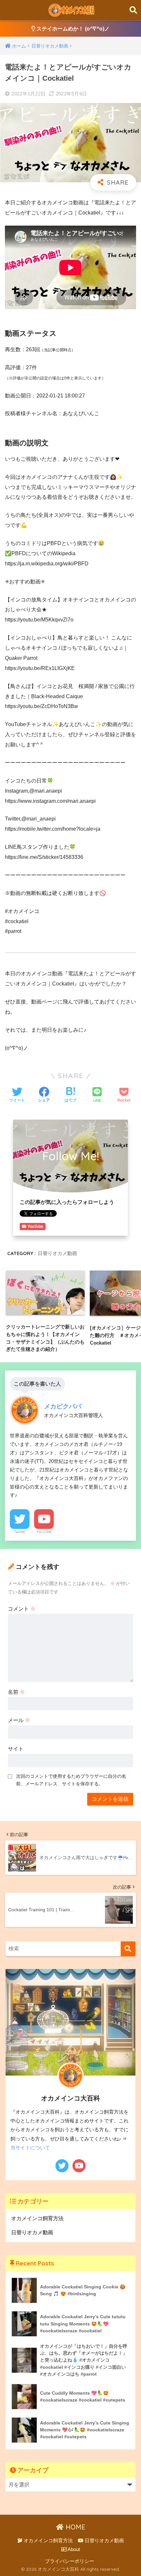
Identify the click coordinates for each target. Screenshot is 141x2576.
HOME (74, 2527)
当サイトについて (30, 2148)
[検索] (128, 1949)
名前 (16, 1692)
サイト (16, 1749)
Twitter (20, 1532)
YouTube (44, 1532)
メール (19, 1720)
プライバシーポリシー (70, 2561)
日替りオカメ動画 (57, 1253)
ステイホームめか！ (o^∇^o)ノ (72, 29)
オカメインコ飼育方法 (37, 2218)
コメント (22, 1609)
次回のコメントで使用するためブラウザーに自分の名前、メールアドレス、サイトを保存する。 (71, 1780)
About (73, 2549)
